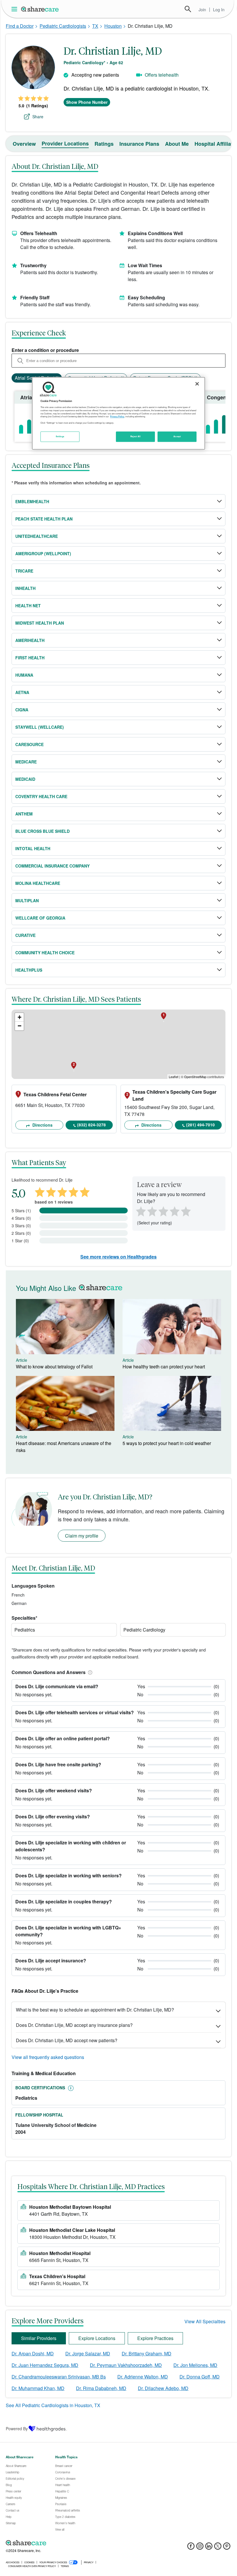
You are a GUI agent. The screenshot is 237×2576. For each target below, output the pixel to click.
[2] (151, 1211)
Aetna (22, 692)
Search (188, 9)
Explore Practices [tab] (155, 2338)
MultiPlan (27, 901)
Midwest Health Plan (40, 623)
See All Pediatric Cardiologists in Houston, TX (53, 2405)
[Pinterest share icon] (227, 2548)
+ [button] (20, 1017)
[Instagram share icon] (200, 2548)
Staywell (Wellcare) (40, 727)
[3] (163, 1211)
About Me (177, 144)
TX (95, 26)
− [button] (20, 1026)
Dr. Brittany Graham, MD (147, 2353)
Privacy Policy (117, 417)
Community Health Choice (45, 953)
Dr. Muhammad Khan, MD (38, 2388)
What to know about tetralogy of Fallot (54, 1367)
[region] (118, 413)
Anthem (24, 814)
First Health (30, 658)
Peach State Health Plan (44, 519)
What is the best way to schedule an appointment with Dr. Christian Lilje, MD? (95, 2010)
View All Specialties (205, 2321)
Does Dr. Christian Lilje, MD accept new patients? (67, 2040)
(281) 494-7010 (200, 1125)
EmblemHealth (32, 501)
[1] (140, 1211)
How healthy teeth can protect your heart (164, 1367)
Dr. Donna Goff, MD (200, 2377)
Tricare (24, 571)
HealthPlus (29, 970)
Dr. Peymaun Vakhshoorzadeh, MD (126, 2365)
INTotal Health (33, 848)
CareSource (29, 744)
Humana (24, 675)
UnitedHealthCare (37, 536)
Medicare (26, 762)
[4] (175, 1211)
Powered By (17, 2429)
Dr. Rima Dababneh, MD (101, 2388)
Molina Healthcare (38, 883)
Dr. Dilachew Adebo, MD (163, 2388)
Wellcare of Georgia (40, 918)
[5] (186, 1211)
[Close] (197, 384)
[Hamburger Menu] (15, 9)
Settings (60, 437)
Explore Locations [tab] (97, 2338)
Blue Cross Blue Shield (42, 831)
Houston (113, 26)
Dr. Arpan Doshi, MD (33, 2353)
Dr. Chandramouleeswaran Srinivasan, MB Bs (59, 2377)
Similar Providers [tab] (39, 2338)
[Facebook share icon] (191, 2548)
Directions (42, 1125)
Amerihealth (30, 640)
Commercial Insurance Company (52, 866)
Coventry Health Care (41, 796)
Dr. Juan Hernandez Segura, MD (45, 2365)
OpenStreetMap (195, 1077)
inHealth (25, 588)
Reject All (136, 437)
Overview (24, 144)
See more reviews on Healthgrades (118, 1257)
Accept (177, 437)
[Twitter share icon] (218, 2548)
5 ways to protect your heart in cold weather (167, 1443)
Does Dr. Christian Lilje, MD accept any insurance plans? (74, 2025)
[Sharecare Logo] (40, 9)
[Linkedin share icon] (209, 2548)
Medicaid (25, 779)
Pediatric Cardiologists (63, 26)
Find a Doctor (20, 26)
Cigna (22, 710)
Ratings (104, 144)
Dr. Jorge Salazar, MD (88, 2353)
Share (38, 117)
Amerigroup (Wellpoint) (43, 553)
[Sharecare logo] (69, 2543)
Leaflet (174, 1077)
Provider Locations (65, 143)
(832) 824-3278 (91, 1125)
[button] (89, 1672)
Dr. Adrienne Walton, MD (143, 2377)
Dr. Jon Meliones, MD (195, 2365)
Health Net (28, 606)
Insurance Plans (139, 144)
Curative (25, 935)
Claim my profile (82, 1536)
